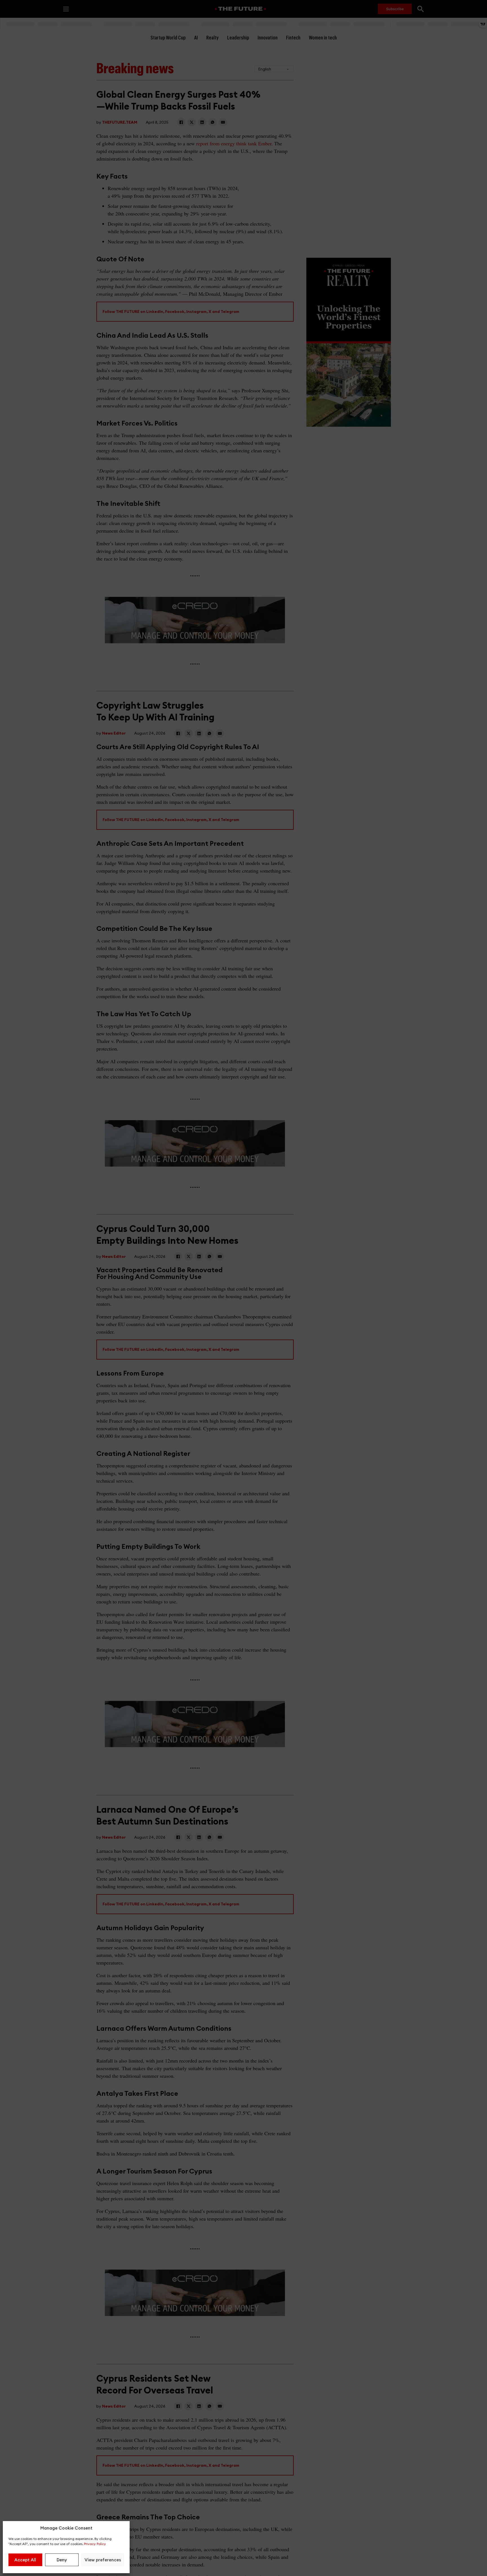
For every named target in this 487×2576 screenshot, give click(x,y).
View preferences (103, 2560)
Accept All (25, 2560)
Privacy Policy (95, 2544)
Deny (62, 2560)
